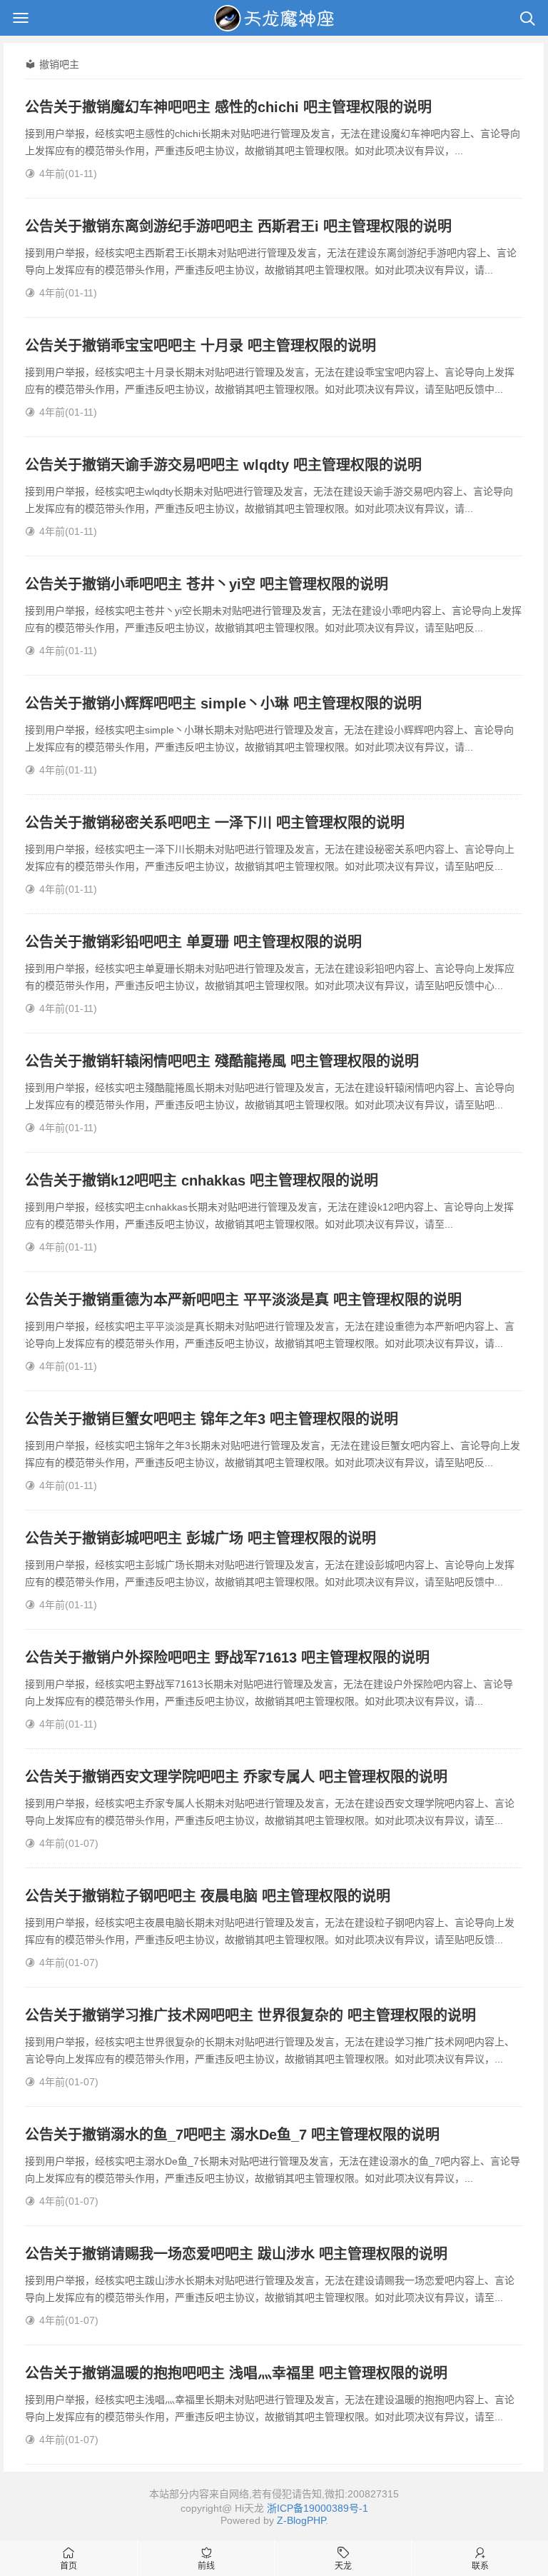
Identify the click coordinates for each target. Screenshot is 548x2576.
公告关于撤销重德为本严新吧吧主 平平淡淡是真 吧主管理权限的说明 (243, 1300)
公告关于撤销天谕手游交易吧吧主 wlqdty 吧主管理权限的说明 (223, 465)
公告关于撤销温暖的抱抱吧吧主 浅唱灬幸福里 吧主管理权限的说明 (236, 2373)
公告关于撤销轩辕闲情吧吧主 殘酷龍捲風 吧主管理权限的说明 (222, 1061)
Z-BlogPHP (301, 2520)
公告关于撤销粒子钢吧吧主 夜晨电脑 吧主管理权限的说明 (208, 1896)
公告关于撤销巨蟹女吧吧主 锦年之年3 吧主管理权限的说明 (212, 1419)
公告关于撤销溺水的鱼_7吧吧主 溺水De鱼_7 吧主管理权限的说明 (232, 2135)
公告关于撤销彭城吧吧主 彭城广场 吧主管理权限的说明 (201, 1538)
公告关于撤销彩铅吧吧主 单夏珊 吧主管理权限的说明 (193, 942)
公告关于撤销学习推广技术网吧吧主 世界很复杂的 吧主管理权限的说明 (250, 2015)
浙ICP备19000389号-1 (318, 2508)
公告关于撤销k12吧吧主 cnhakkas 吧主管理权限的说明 (202, 1181)
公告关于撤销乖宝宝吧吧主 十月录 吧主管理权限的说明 (201, 346)
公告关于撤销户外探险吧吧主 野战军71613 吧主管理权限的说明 (227, 1658)
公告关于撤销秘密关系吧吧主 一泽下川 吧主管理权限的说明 (215, 823)
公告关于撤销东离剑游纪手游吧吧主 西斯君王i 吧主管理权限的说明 (238, 226)
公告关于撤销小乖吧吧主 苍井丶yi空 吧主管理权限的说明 (207, 584)
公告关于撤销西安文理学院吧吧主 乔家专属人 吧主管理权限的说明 (236, 1777)
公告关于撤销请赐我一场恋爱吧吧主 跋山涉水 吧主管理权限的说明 (236, 2254)
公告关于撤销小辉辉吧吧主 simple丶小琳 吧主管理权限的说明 (223, 703)
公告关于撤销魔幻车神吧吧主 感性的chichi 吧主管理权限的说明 (228, 107)
